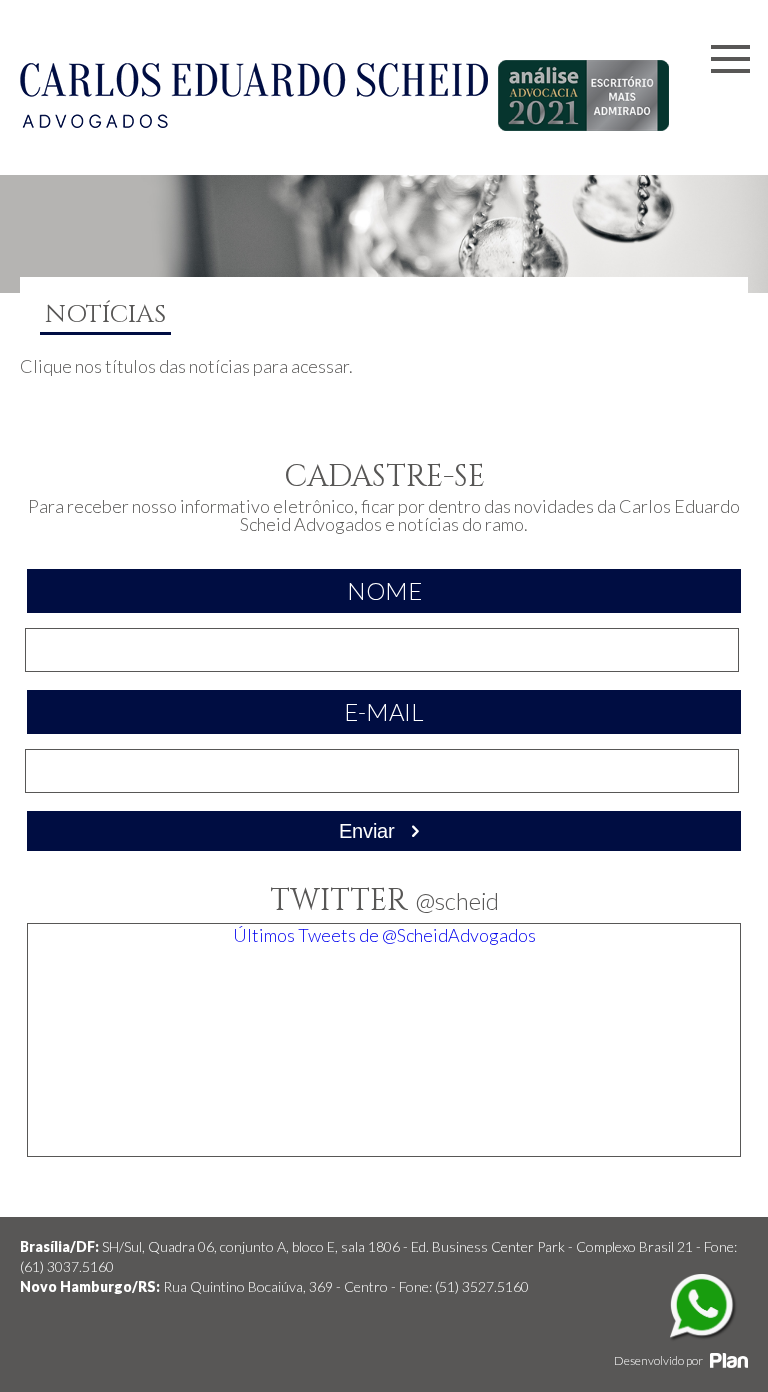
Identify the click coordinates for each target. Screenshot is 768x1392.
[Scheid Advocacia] (254, 121)
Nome (384, 590)
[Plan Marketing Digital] (729, 1360)
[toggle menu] (730, 61)
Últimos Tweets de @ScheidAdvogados (384, 935)
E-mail (384, 711)
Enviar (370, 831)
